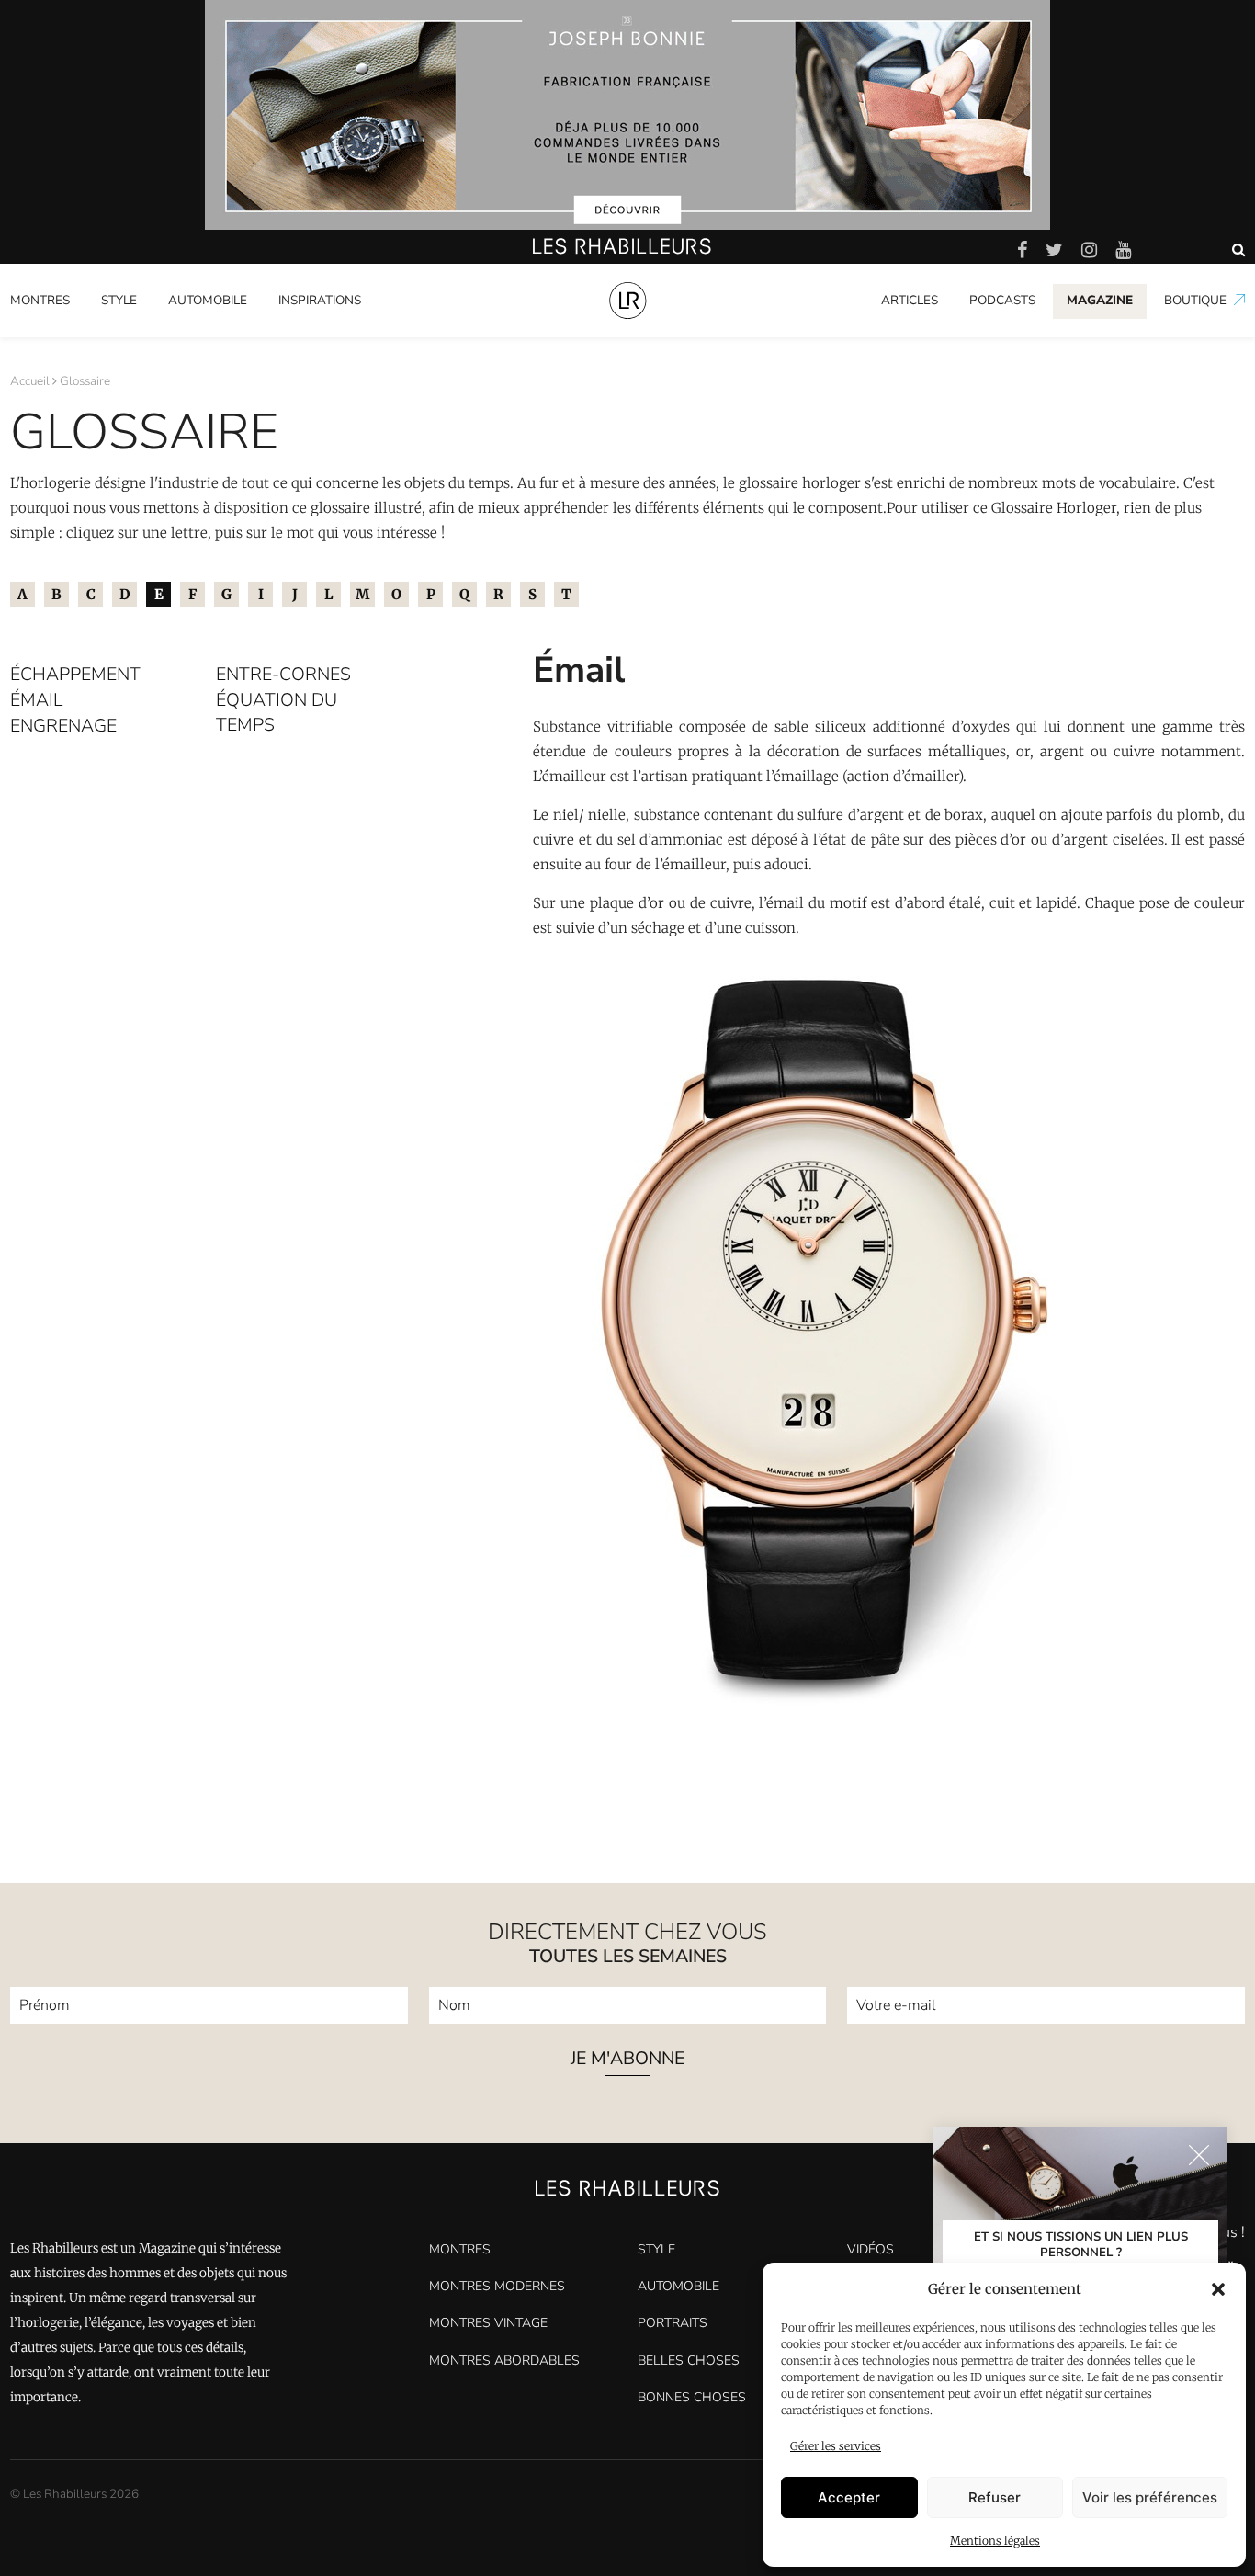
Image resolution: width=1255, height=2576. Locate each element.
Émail (36, 700)
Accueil (30, 381)
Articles (910, 300)
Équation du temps (277, 712)
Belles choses (689, 2360)
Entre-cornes (283, 674)
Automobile (208, 300)
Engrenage (63, 726)
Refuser (995, 2497)
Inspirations (320, 300)
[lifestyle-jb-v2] (627, 115)
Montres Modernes (74, 333)
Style (119, 300)
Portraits (304, 333)
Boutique (1195, 300)
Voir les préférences (1150, 2497)
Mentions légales (995, 2541)
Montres (40, 300)
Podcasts (1002, 300)
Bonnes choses (692, 2397)
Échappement (75, 674)
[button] (1218, 2289)
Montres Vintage (488, 2323)
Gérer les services (836, 2446)
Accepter (849, 2497)
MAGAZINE (1100, 300)
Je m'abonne (627, 2060)
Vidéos (871, 2249)
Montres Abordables (504, 2360)
